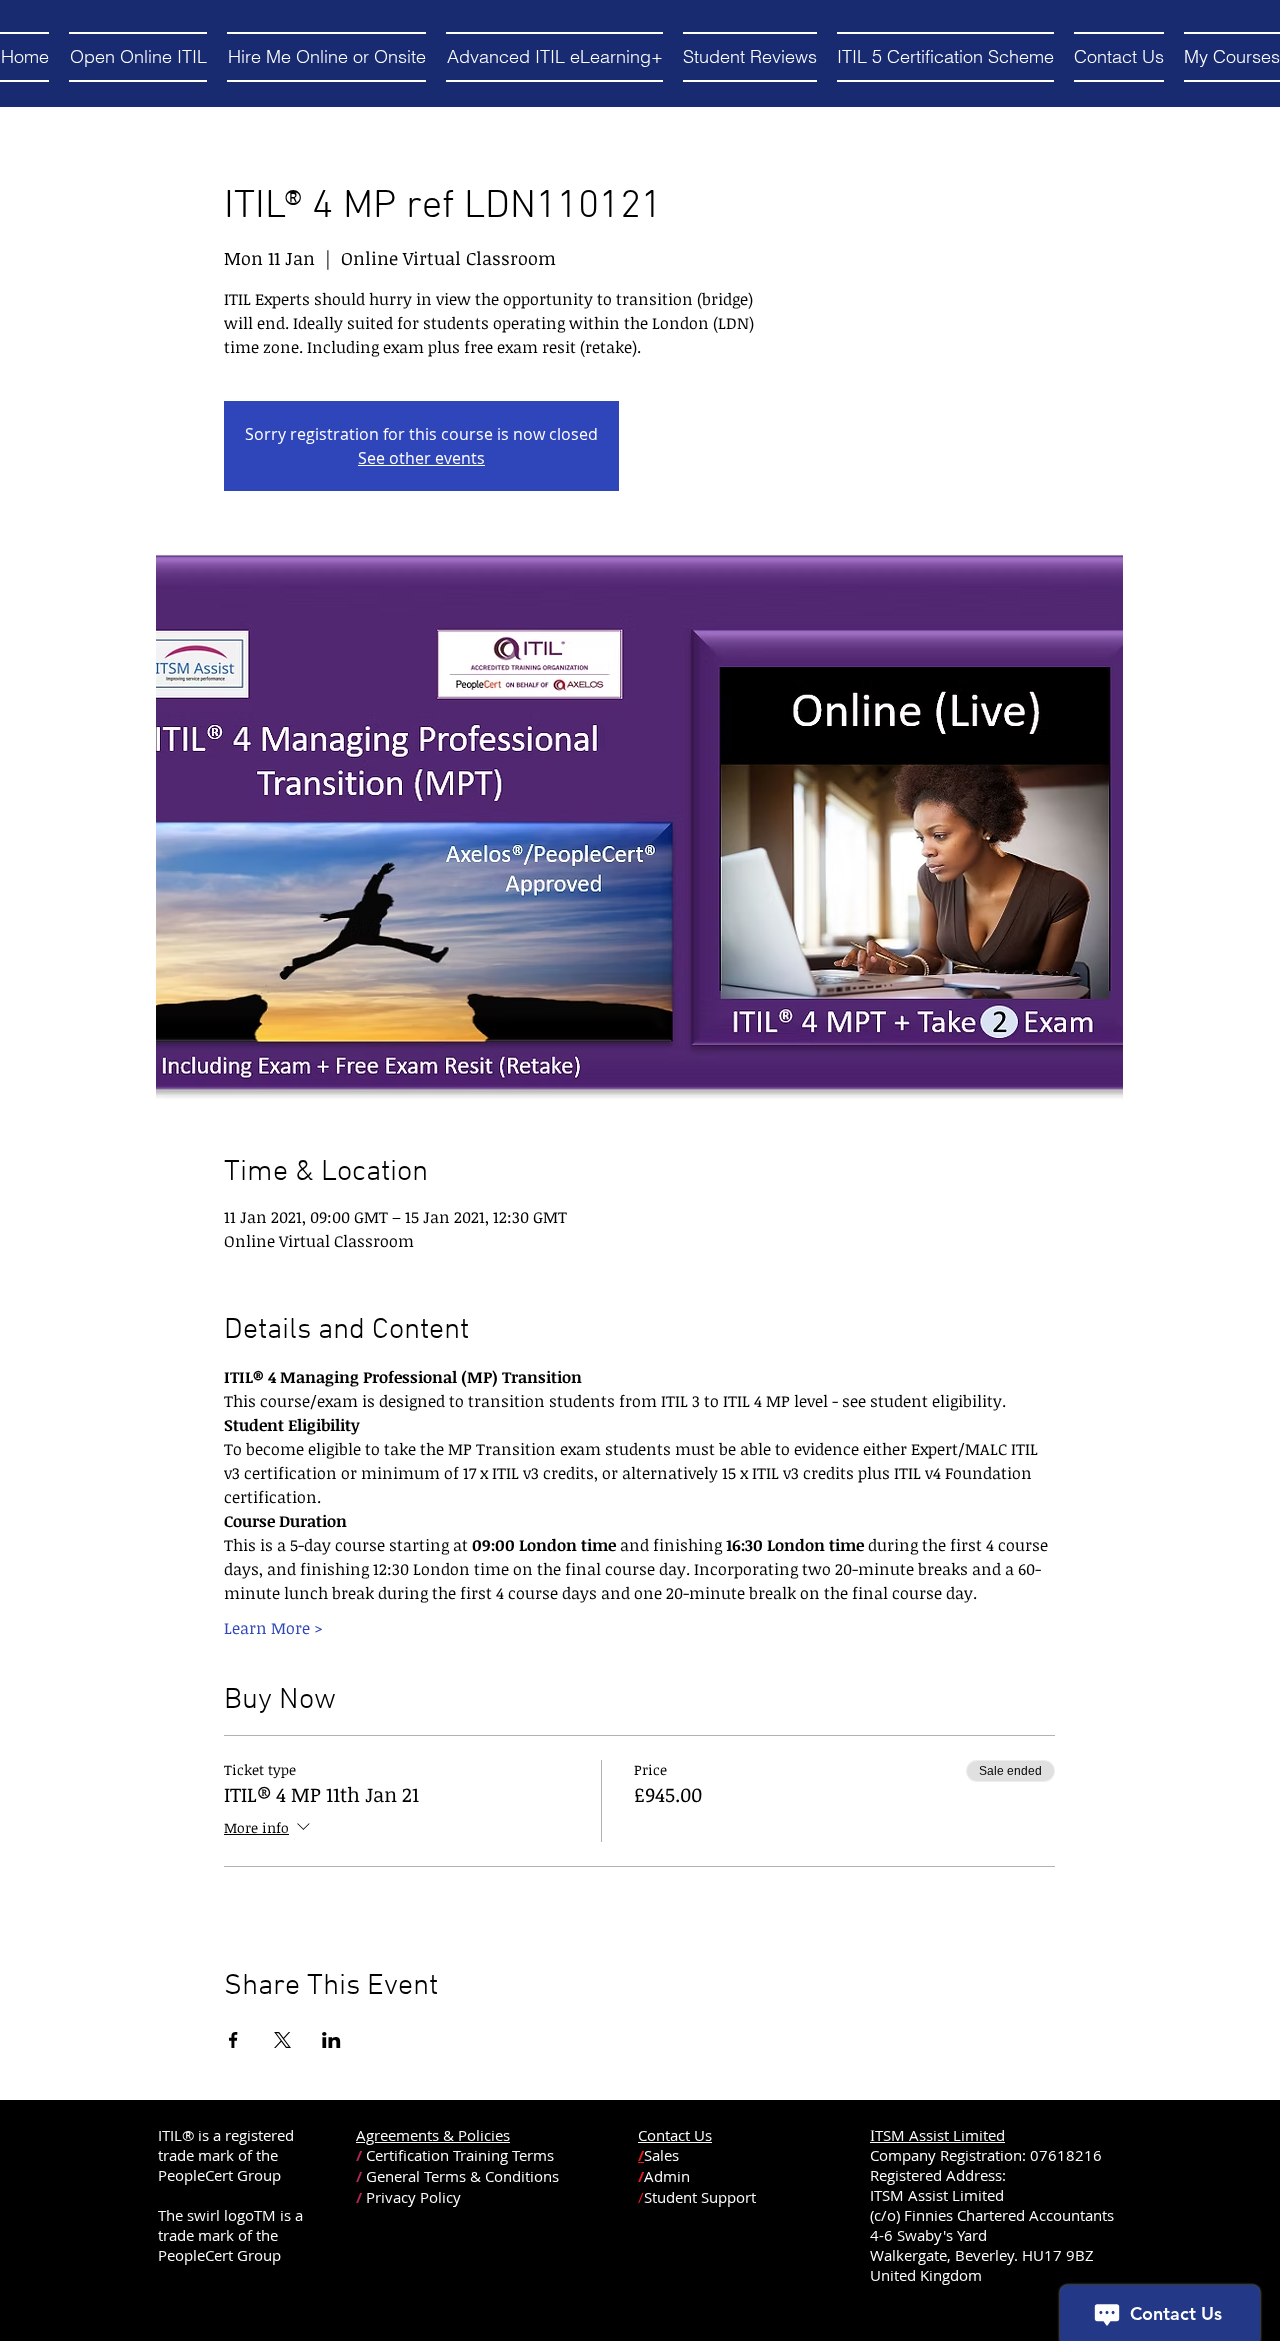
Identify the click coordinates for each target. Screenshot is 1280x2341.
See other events (421, 458)
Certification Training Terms (460, 2155)
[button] (138, 57)
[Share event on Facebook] (233, 2040)
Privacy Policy (413, 2197)
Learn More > (273, 1628)
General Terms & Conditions (462, 2176)
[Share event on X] (282, 2040)
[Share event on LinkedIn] (331, 2040)
